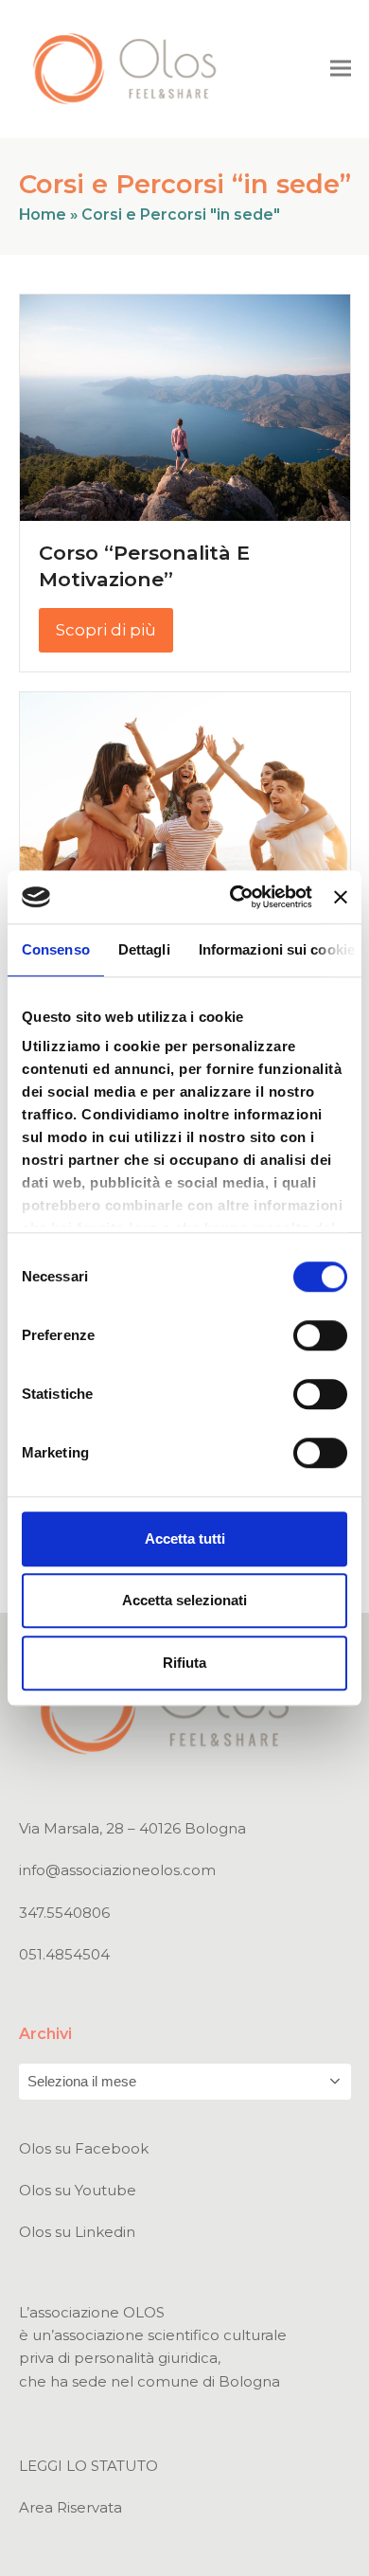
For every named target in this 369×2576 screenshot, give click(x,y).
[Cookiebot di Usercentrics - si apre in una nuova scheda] (235, 897)
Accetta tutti (185, 1538)
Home (43, 215)
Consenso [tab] (56, 949)
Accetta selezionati (184, 1600)
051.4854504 (64, 1954)
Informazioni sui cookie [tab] (277, 949)
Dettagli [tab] (144, 949)
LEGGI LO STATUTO (88, 2466)
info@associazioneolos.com (117, 1870)
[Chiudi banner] (341, 897)
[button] (341, 69)
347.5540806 (64, 1913)
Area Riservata (70, 2507)
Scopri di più (106, 630)
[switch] (320, 1335)
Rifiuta (184, 1663)
